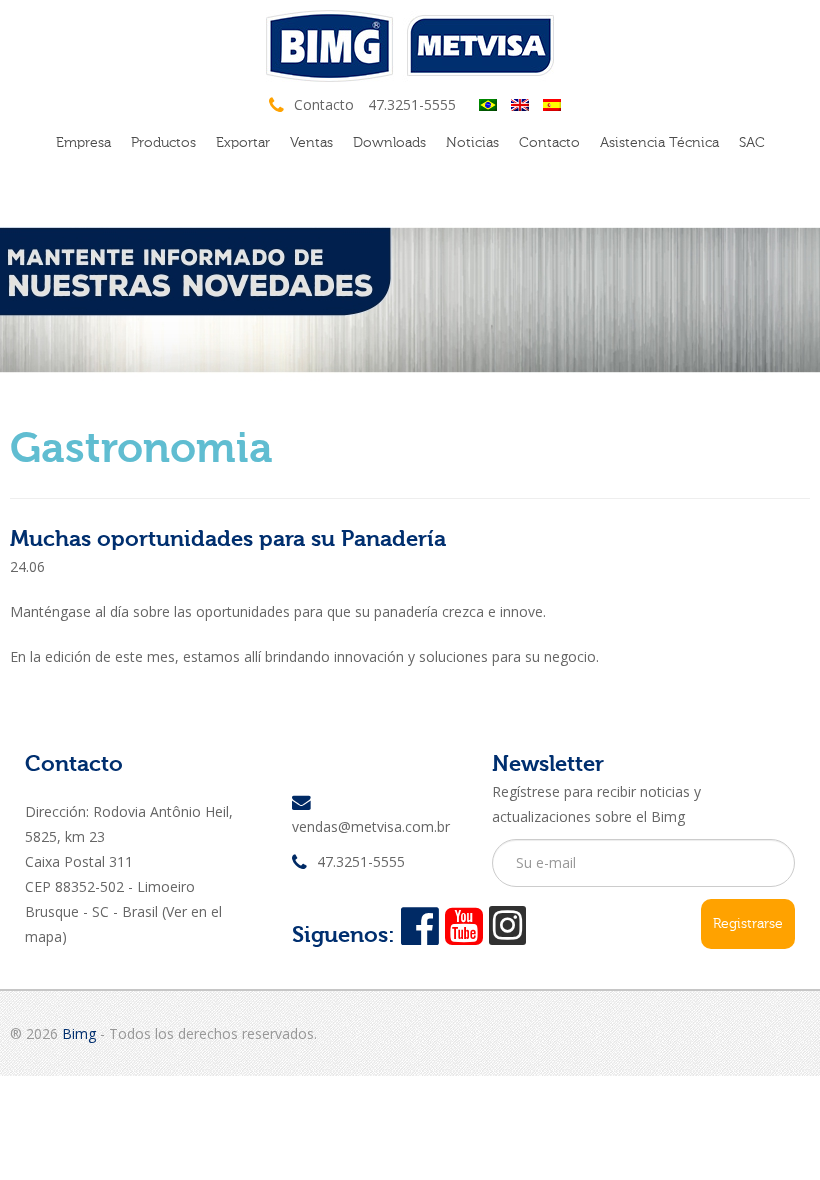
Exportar (243, 142)
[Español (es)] (552, 103)
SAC (752, 142)
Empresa (83, 142)
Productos (163, 142)
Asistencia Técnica (659, 142)
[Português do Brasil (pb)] (488, 103)
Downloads (389, 142)
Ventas (311, 142)
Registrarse (748, 923)
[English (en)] (520, 103)
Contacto (549, 142)
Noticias (472, 142)
